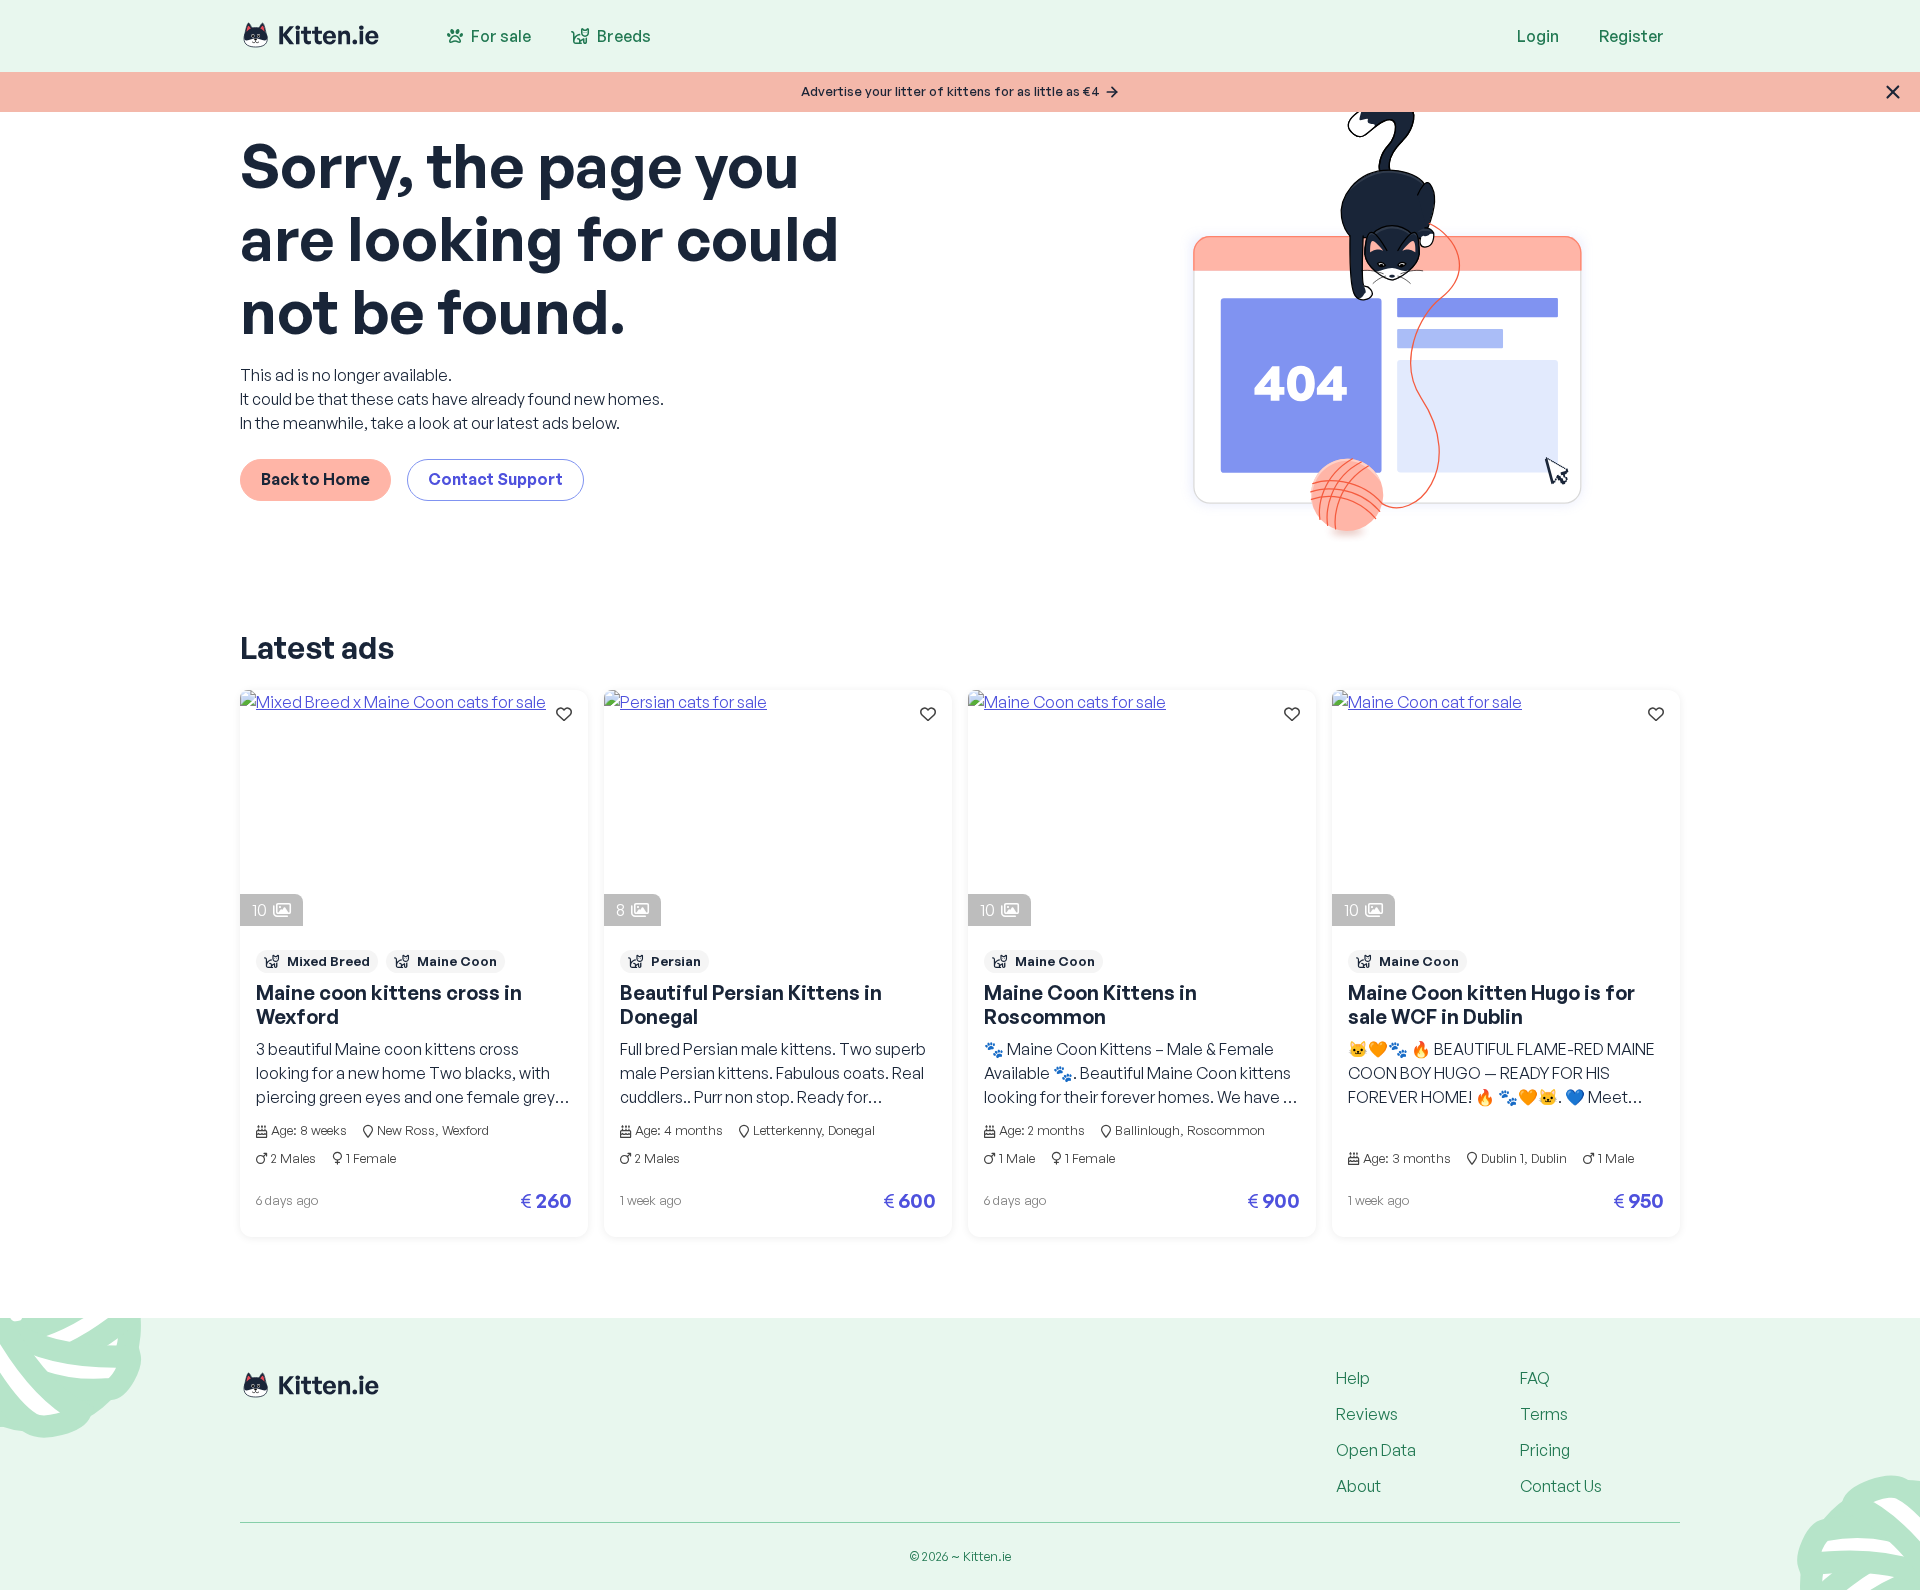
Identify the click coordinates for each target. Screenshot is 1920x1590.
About (1358, 1486)
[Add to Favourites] (564, 714)
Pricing (1545, 1450)
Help (1353, 1378)
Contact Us (1561, 1486)
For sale (501, 36)
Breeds (624, 36)
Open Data (1376, 1450)
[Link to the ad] (414, 808)
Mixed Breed (328, 961)
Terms (1544, 1414)
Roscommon (1226, 1130)
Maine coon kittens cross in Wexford (389, 1004)
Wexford (465, 1130)
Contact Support (495, 479)
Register (1631, 36)
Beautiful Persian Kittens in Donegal (751, 1004)
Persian (676, 961)
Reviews (1367, 1414)
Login (1538, 36)
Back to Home (315, 479)
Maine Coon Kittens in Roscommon (1090, 1004)
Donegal (851, 1130)
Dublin (1549, 1158)
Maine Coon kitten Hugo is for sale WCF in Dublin (1491, 1004)
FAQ (1535, 1378)
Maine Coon (457, 961)
